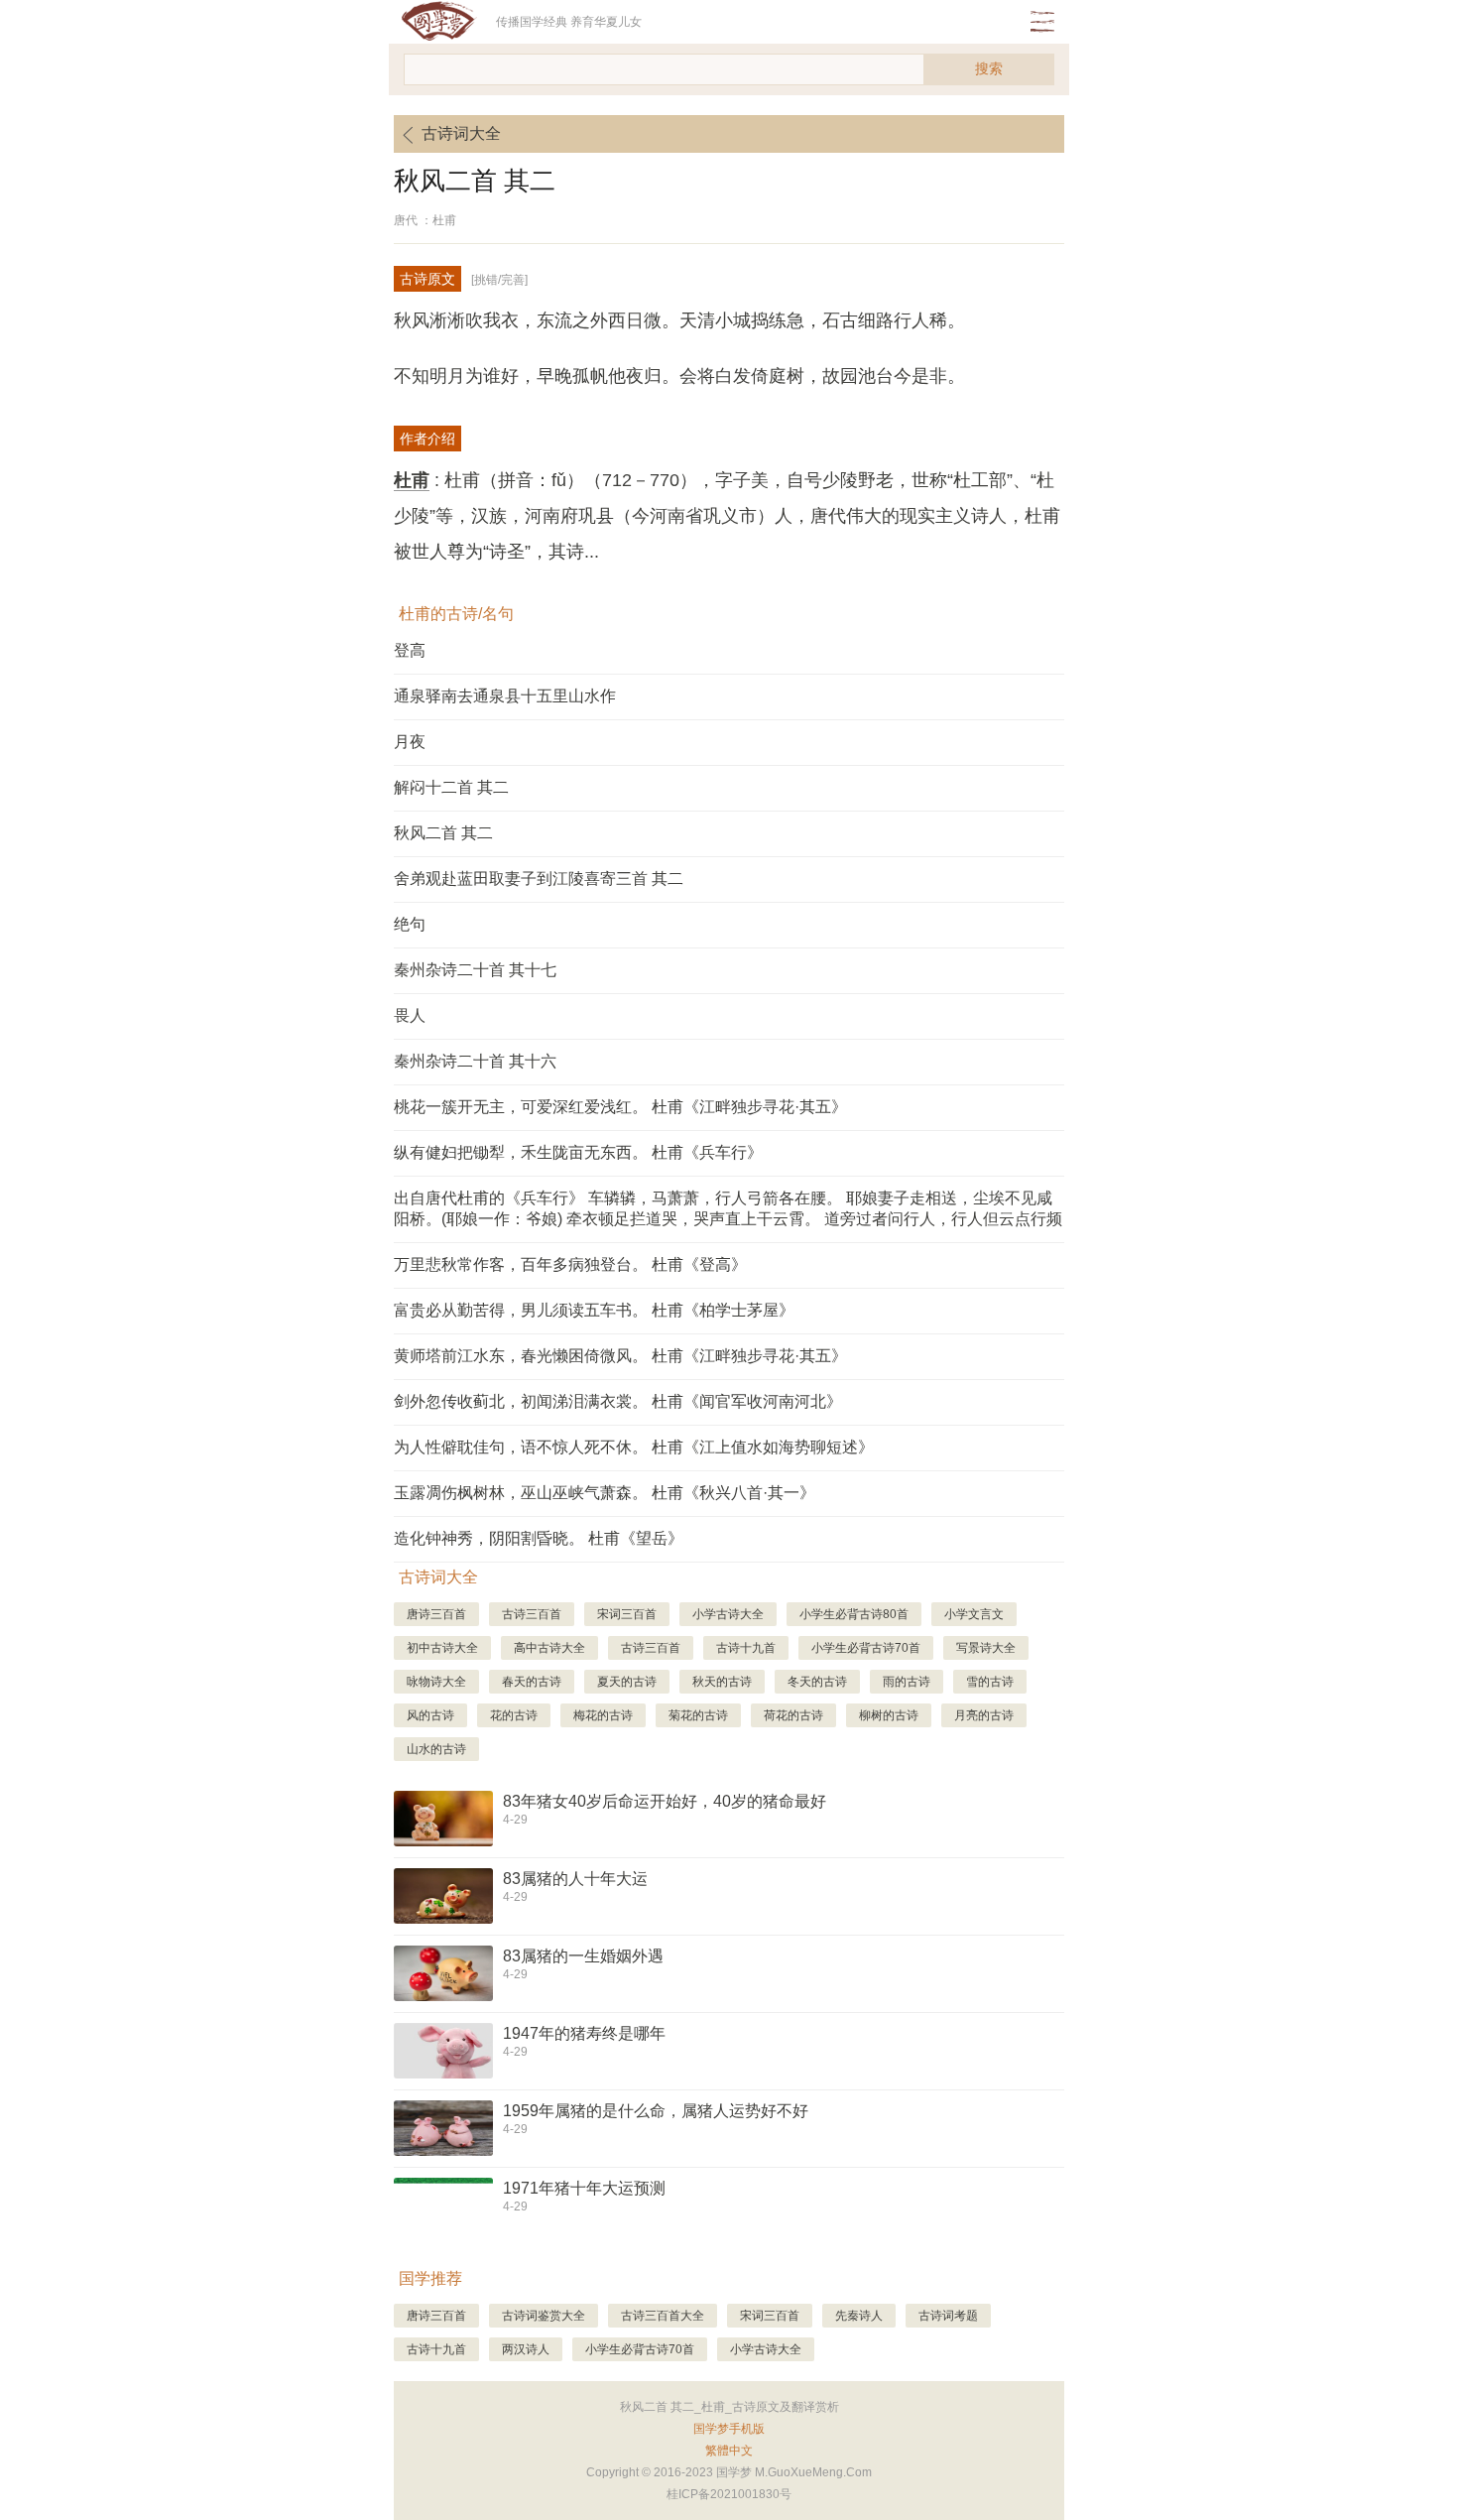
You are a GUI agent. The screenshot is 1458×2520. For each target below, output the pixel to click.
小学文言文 (974, 1614)
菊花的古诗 (698, 1715)
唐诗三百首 (436, 1614)
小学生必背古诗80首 (854, 1614)
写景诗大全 (986, 1648)
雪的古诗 (990, 1682)
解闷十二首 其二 (451, 787)
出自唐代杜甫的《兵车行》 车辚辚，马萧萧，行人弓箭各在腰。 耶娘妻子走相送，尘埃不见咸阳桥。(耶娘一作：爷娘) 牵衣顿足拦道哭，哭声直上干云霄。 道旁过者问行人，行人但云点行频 (728, 1208)
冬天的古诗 (817, 1682)
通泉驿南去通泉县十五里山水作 (505, 696)
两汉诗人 (526, 2349)
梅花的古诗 (603, 1715)
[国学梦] (445, 22)
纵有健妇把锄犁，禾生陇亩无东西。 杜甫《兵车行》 (578, 1152)
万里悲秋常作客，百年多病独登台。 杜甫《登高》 (570, 1264)
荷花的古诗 (793, 1715)
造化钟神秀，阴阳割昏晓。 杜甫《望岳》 (539, 1538)
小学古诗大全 (728, 1614)
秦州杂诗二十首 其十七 (475, 970)
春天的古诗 (532, 1682)
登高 (410, 650)
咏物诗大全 (436, 1682)
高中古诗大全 (549, 1648)
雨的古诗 (907, 1682)
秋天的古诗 (722, 1682)
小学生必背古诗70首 (866, 1648)
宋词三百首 (627, 1614)
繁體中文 (729, 2451)
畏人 (410, 1015)
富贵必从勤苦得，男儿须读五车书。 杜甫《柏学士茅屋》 (594, 1310)
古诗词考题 (948, 2316)
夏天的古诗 (627, 1682)
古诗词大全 (461, 133)
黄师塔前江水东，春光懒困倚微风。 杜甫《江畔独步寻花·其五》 (620, 1356)
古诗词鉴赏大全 (544, 2316)
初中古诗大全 (442, 1648)
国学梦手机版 (729, 2429)
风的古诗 (430, 1715)
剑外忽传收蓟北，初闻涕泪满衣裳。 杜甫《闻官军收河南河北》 (618, 1401)
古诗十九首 (746, 1648)
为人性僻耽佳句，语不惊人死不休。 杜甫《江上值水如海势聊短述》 (634, 1447)
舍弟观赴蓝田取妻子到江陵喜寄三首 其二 (539, 879)
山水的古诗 (436, 1749)
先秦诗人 (859, 2316)
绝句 (410, 924)
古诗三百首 (532, 1614)
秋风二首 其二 (443, 833)
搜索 (989, 68)
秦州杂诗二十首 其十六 (475, 1061)
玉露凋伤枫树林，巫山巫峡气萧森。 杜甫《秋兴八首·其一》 (605, 1493)
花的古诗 (514, 1715)
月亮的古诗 (984, 1715)
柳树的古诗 (889, 1715)
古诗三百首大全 (663, 2316)
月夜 (410, 742)
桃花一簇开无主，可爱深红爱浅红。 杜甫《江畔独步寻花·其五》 (620, 1107)
